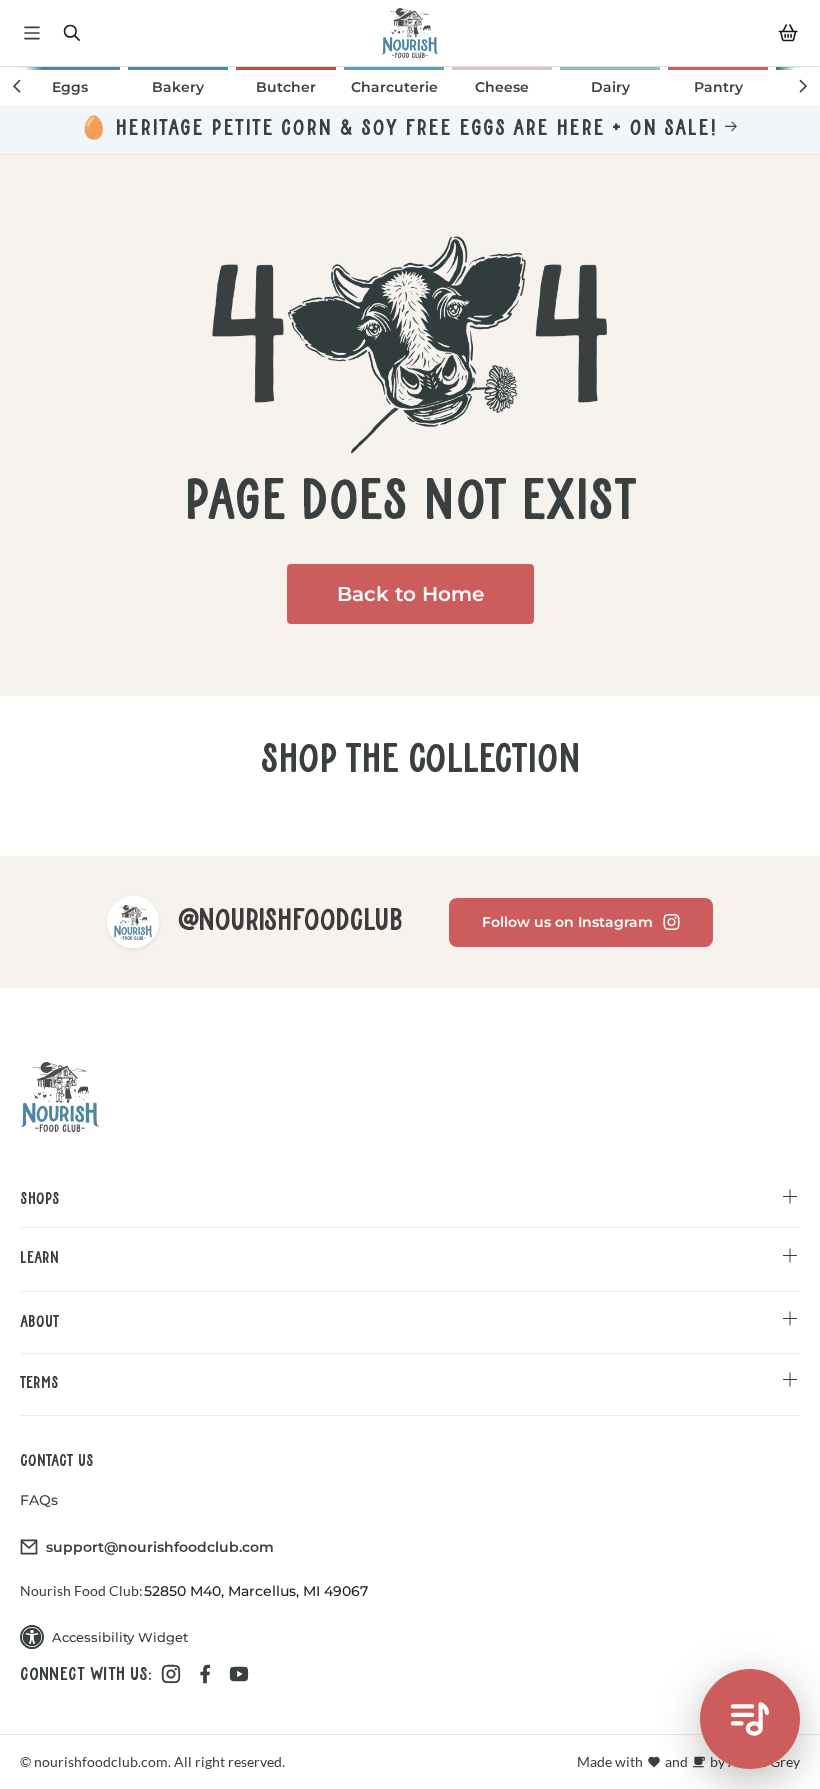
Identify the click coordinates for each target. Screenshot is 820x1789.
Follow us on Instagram (567, 922)
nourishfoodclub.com (99, 1761)
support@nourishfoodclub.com (160, 1547)
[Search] (72, 33)
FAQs (39, 1500)
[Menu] (32, 33)
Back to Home (410, 594)
